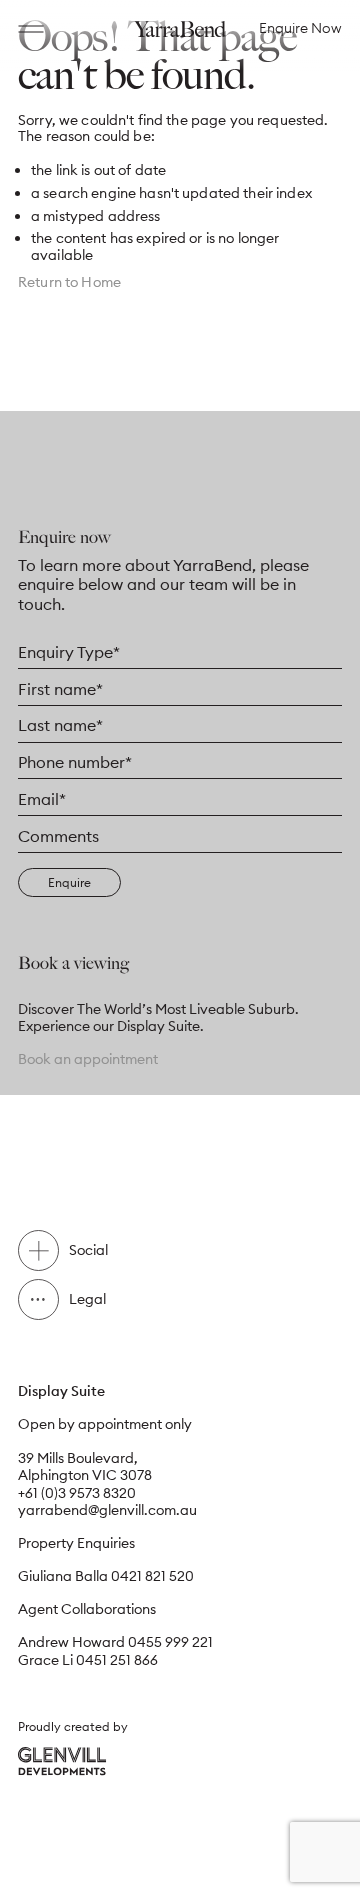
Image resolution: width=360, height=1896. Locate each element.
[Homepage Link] (180, 28)
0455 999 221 (170, 1642)
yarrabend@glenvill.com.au (107, 1510)
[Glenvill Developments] (62, 1761)
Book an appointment (88, 1059)
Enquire (69, 882)
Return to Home (69, 282)
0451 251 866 (117, 1660)
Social (88, 1250)
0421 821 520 (152, 1576)
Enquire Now (300, 28)
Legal (87, 1299)
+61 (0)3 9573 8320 (77, 1493)
